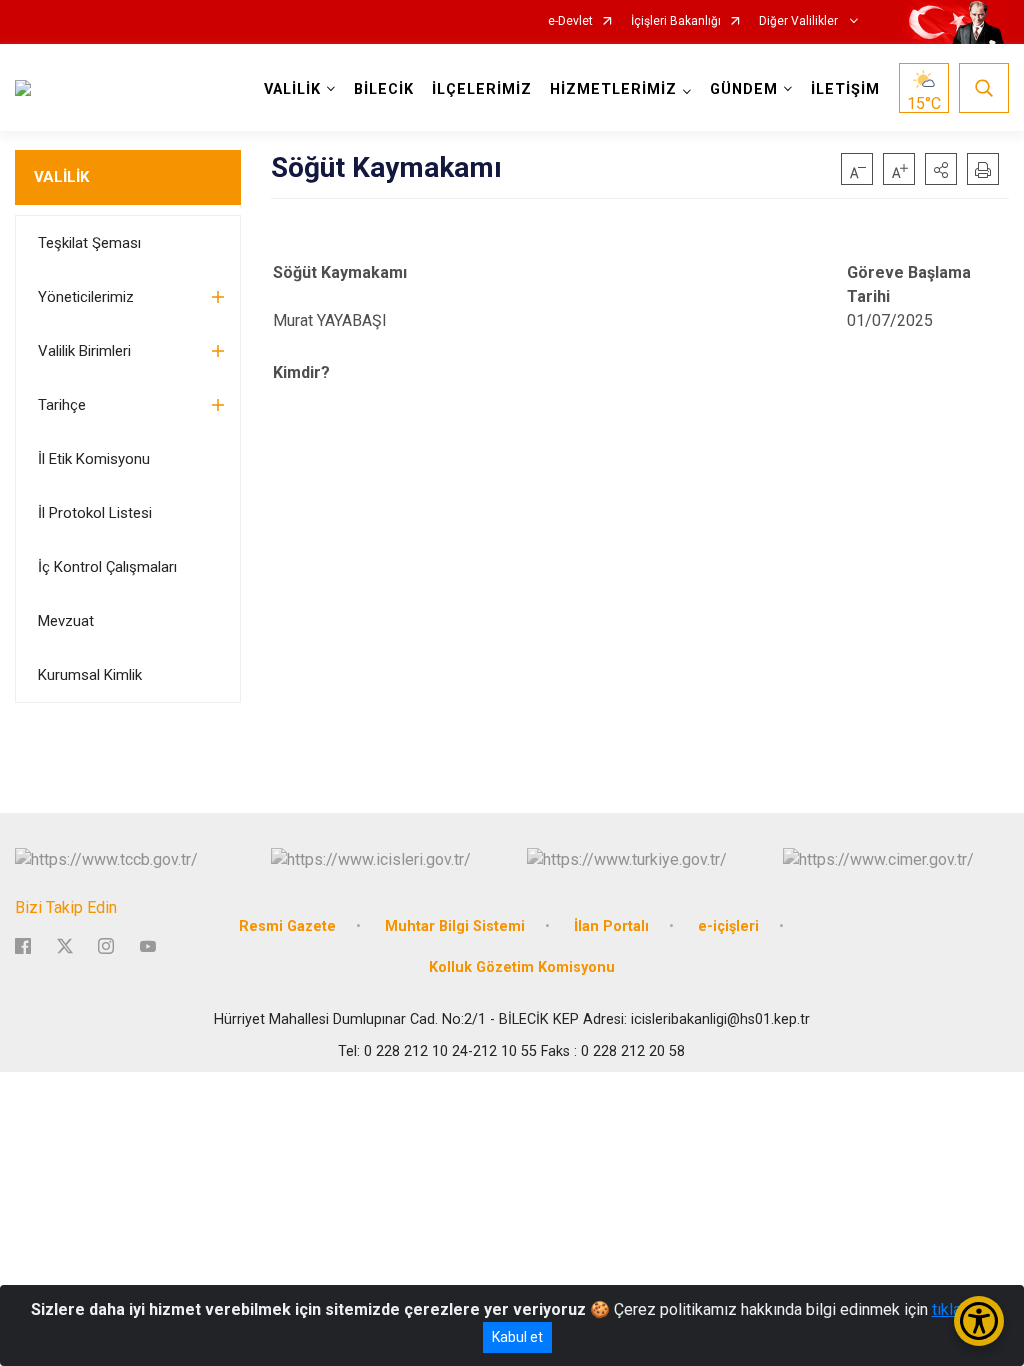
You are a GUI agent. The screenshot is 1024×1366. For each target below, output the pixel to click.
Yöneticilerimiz (86, 297)
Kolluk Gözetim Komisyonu (522, 967)
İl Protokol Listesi (95, 513)
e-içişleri (728, 926)
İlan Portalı (611, 926)
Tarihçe (62, 405)
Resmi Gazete (287, 926)
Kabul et (517, 1337)
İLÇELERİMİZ (482, 89)
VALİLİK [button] (292, 89)
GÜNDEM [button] (744, 89)
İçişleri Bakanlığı (676, 21)
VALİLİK (61, 177)
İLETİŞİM (845, 89)
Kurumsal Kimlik (90, 675)
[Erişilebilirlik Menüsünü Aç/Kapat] (979, 1321)
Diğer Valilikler (800, 21)
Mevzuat (66, 621)
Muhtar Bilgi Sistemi (455, 926)
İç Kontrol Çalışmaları (107, 567)
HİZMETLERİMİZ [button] (613, 89)
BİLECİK (384, 89)
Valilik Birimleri (84, 351)
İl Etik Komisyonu (94, 459)
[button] (941, 169)
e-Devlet (570, 21)
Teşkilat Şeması (89, 243)
